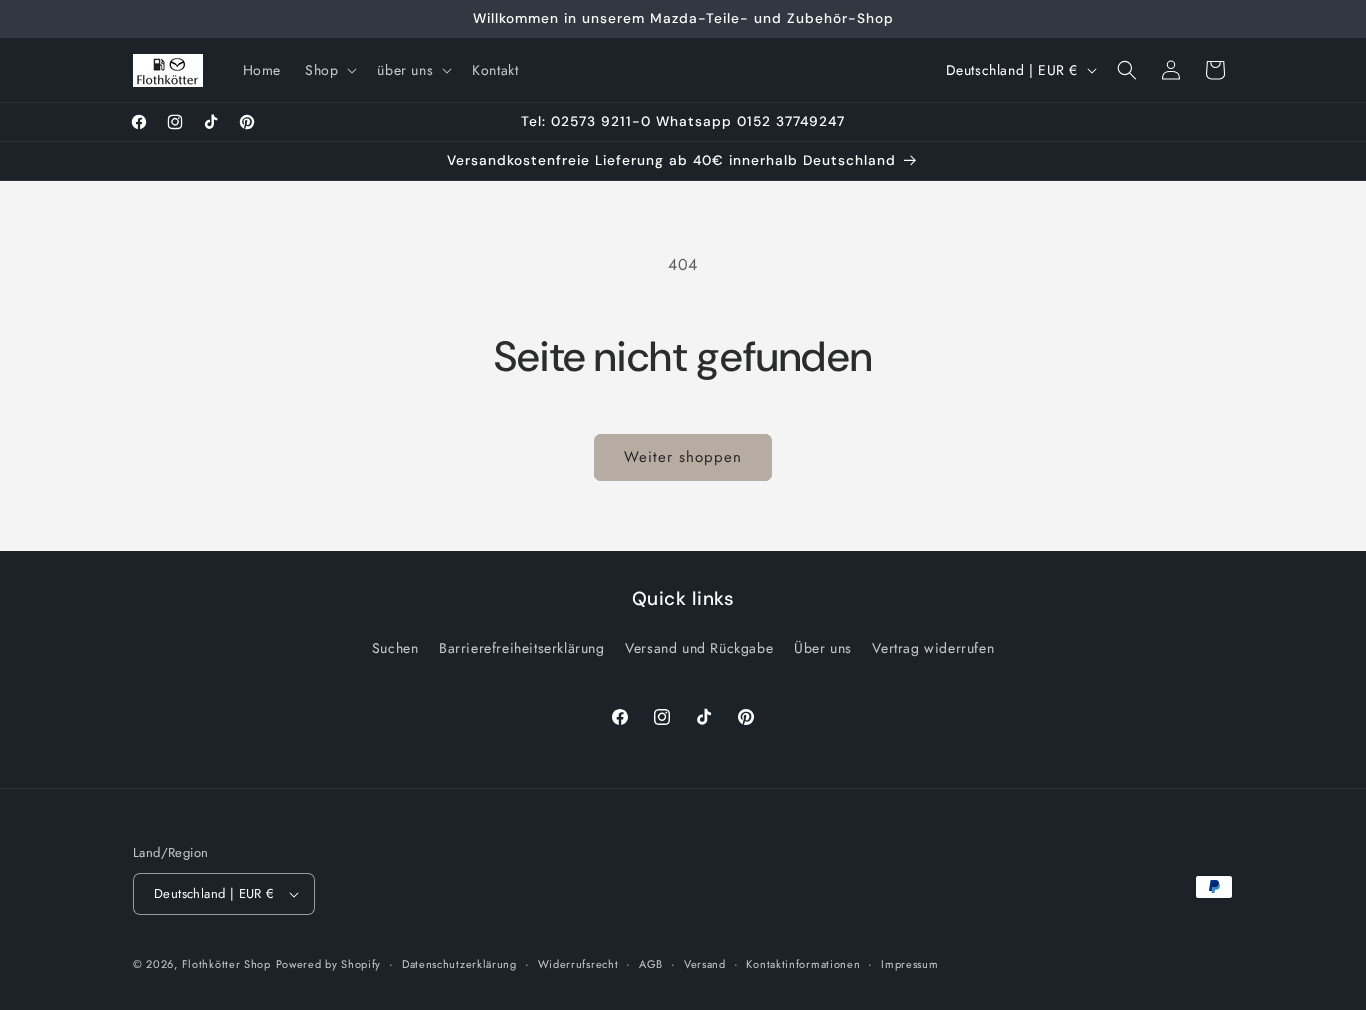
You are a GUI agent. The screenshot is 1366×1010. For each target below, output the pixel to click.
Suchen (395, 648)
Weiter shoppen (683, 457)
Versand (705, 964)
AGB (651, 964)
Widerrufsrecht (578, 964)
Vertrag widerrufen (933, 648)
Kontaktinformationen (803, 964)
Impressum (909, 964)
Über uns (823, 648)
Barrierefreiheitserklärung (522, 648)
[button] (329, 70)
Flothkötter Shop (226, 964)
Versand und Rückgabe (699, 648)
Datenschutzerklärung (459, 964)
